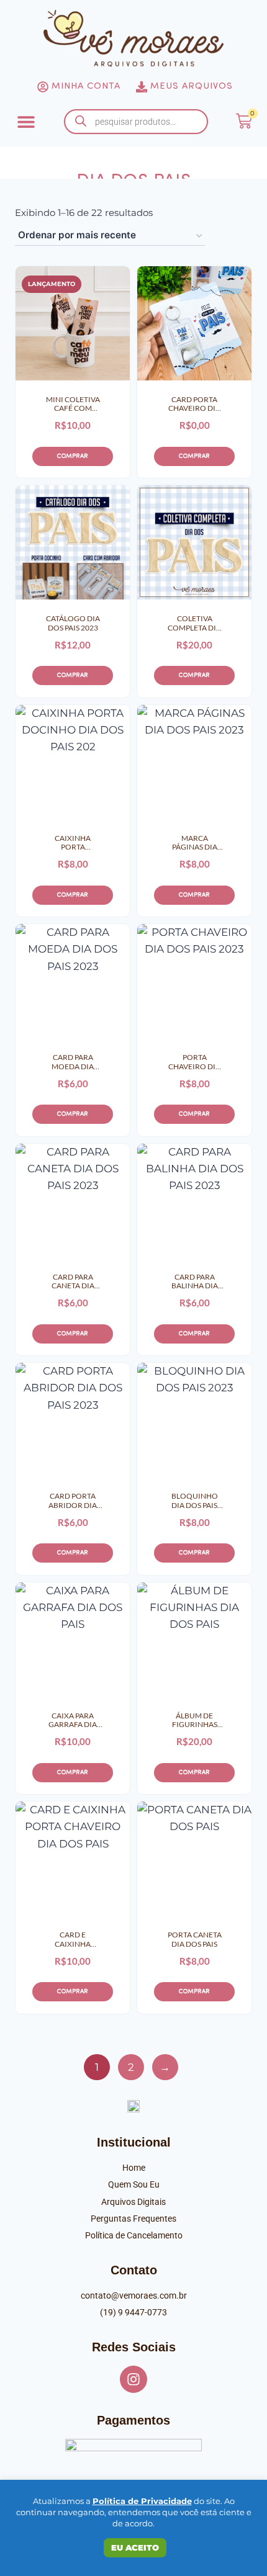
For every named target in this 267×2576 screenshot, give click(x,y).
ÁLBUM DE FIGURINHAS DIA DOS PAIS (194, 1721)
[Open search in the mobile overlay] (136, 122)
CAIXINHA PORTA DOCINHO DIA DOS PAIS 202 (73, 843)
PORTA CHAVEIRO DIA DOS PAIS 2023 (194, 1062)
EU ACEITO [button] (135, 2547)
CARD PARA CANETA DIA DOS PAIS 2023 (73, 1282)
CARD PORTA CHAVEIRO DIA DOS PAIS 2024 (194, 404)
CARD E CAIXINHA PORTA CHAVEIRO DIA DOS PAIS (73, 1940)
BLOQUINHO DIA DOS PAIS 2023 (195, 1501)
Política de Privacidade (142, 2501)
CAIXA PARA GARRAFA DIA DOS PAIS (73, 1721)
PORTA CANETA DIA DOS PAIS (195, 1939)
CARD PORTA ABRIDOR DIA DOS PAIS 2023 (73, 1501)
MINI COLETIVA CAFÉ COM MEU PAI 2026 (73, 404)
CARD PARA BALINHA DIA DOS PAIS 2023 (195, 1282)
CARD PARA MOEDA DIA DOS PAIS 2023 (73, 1062)
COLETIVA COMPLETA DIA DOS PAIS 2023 (194, 623)
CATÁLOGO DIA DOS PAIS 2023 (73, 623)
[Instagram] (133, 2379)
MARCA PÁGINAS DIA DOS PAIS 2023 (195, 843)
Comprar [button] (73, 456)
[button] (26, 121)
